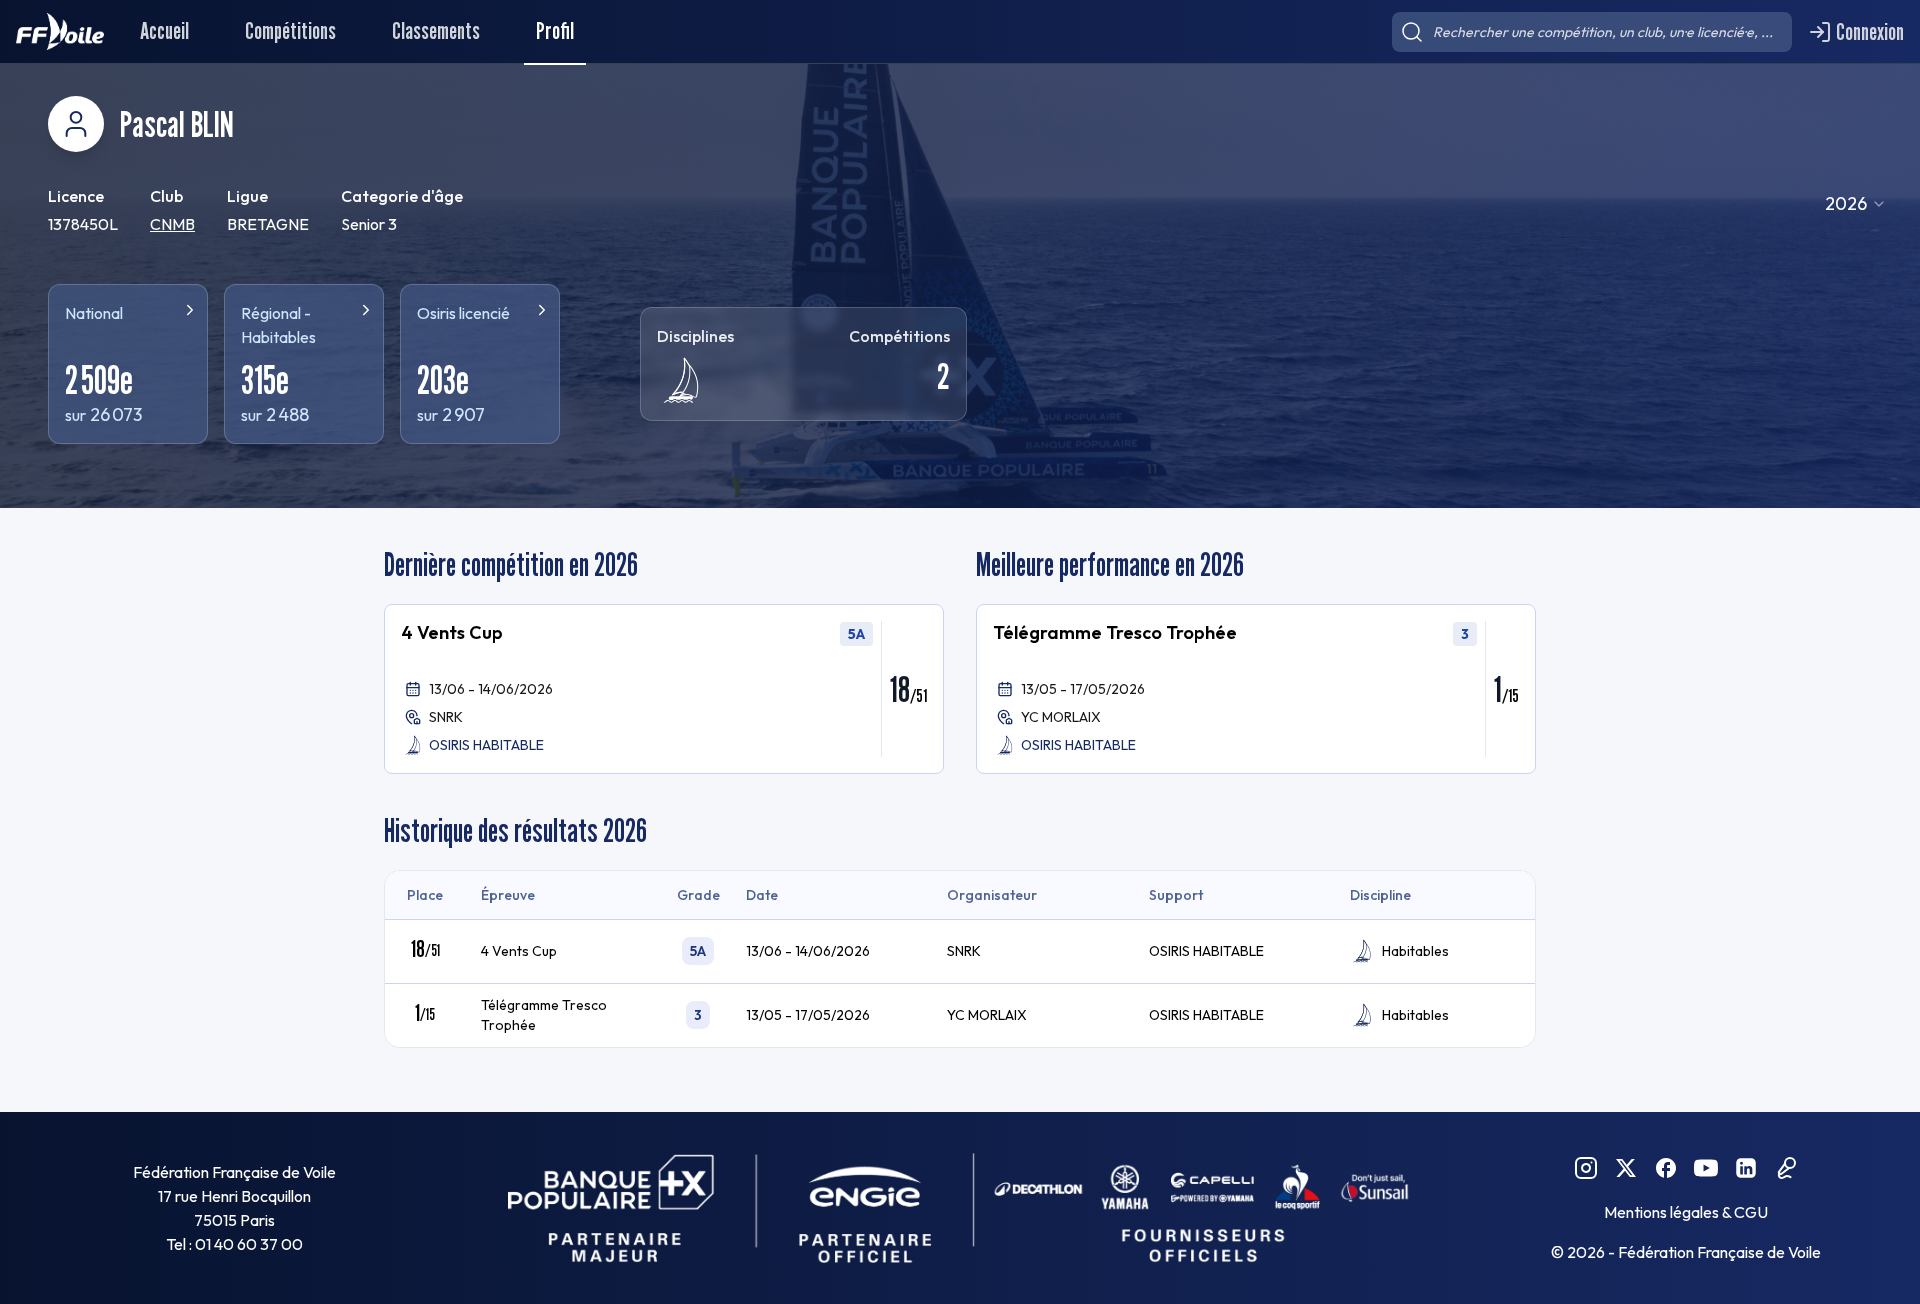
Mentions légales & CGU (1686, 1212)
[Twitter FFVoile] (1626, 1168)
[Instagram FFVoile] (1586, 1168)
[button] (664, 689)
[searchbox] (1592, 32)
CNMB (172, 224)
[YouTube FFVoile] (1706, 1168)
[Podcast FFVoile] (1786, 1168)
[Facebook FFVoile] (1666, 1168)
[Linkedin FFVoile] (1746, 1168)
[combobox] (1856, 204)
